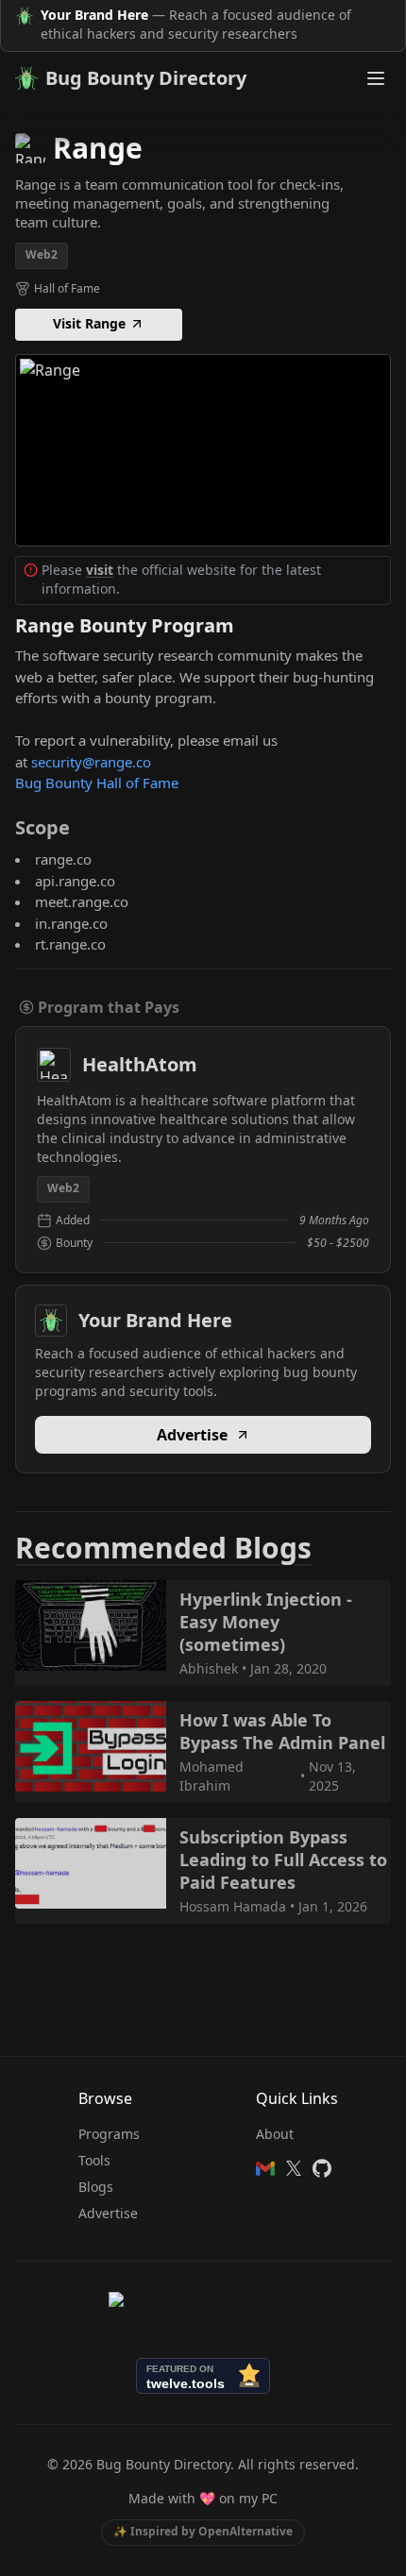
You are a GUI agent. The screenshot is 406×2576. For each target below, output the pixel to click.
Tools (94, 2160)
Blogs (96, 2187)
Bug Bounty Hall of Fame (97, 783)
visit (100, 570)
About (275, 2134)
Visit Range (89, 323)
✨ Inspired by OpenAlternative (203, 2531)
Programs (109, 2134)
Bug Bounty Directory (146, 78)
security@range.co (91, 762)
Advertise (192, 1435)
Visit (194, 449)
